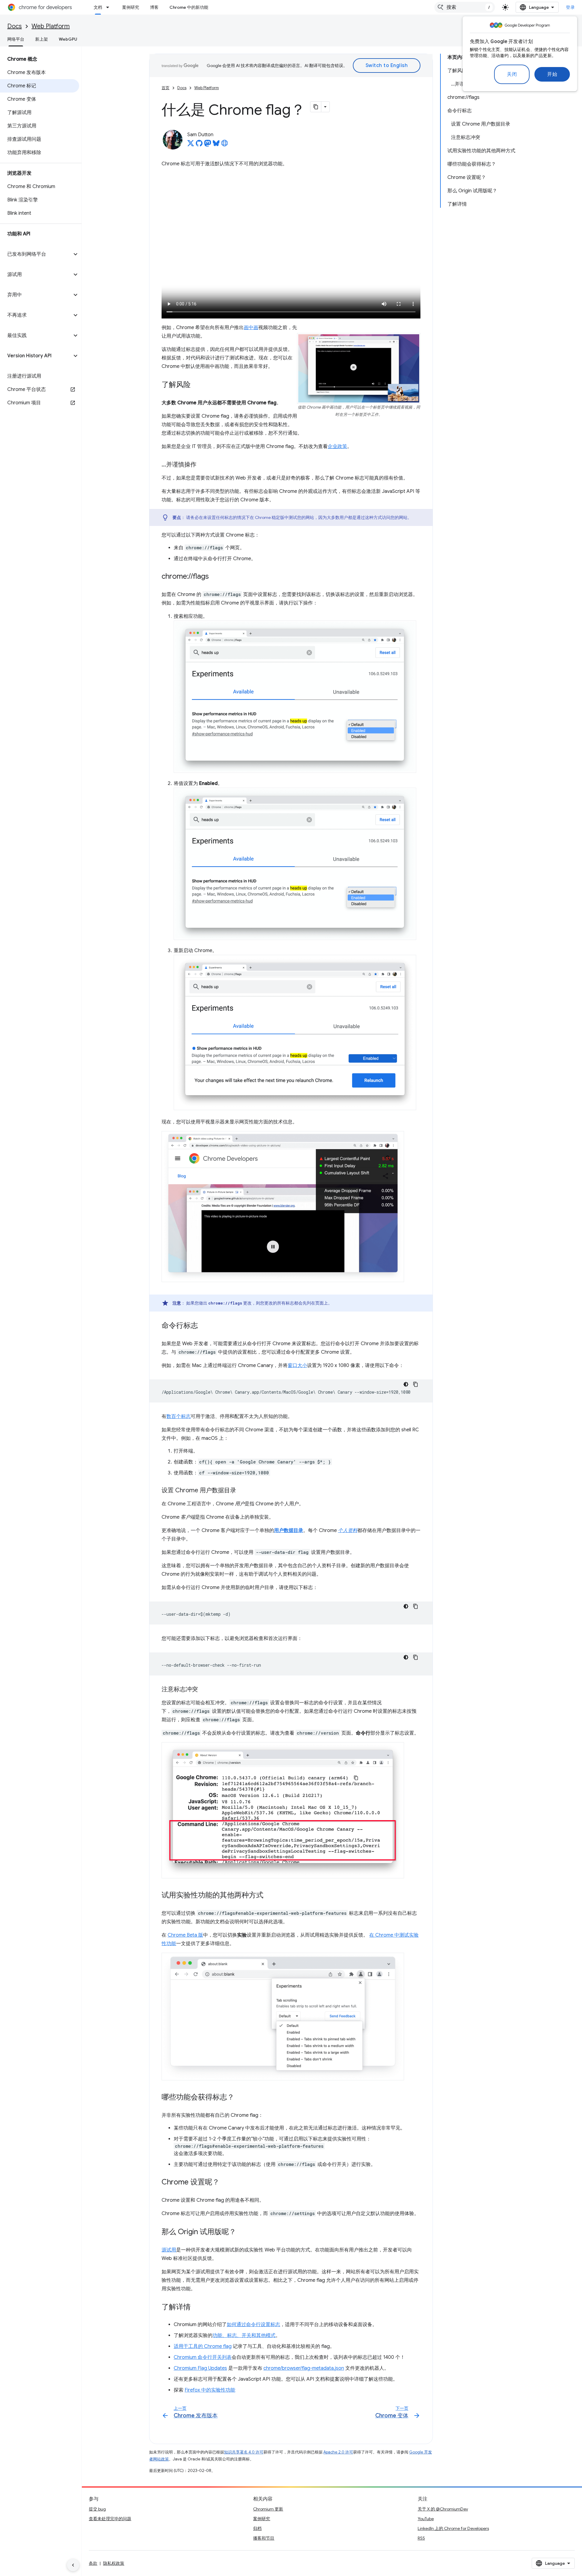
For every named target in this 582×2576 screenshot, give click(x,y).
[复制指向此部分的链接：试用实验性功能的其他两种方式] (269, 1895)
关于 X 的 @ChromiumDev (443, 2509)
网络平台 (16, 39)
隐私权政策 (114, 2563)
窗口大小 (297, 1365)
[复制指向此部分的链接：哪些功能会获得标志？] (240, 2098)
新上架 (42, 39)
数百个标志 (179, 1416)
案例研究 (131, 7)
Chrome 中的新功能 (189, 7)
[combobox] (465, 7)
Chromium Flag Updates (200, 2368)
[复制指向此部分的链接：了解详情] (197, 2308)
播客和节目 (264, 2538)
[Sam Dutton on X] (191, 145)
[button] (36, 254)
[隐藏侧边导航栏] (73, 2565)
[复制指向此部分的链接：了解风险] (197, 385)
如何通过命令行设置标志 (253, 2325)
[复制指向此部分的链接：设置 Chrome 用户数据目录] (242, 1491)
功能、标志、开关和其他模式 (244, 2335)
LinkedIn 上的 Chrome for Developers (453, 2528)
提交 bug (97, 2509)
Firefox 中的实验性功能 (210, 2390)
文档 (98, 7)
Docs (15, 26)
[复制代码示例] (416, 1384)
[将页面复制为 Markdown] (316, 107)
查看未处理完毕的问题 (110, 2519)
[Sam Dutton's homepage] (225, 145)
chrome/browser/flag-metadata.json (304, 2368)
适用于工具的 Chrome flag (203, 2346)
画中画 (251, 328)
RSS (421, 2538)
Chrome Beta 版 (185, 1935)
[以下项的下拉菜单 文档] (109, 7)
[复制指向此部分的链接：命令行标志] (204, 1326)
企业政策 (337, 446)
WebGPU (68, 39)
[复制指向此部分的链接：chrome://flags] (215, 577)
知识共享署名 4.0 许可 (244, 2452)
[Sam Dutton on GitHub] (199, 145)
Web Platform (51, 26)
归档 (257, 2528)
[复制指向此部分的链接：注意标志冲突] (204, 1690)
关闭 (512, 74)
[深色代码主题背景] (406, 1384)
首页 (166, 88)
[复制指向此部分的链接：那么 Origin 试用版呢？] (242, 2232)
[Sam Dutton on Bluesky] (216, 145)
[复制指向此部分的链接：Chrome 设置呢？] (226, 2183)
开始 (552, 74)
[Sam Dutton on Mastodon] (208, 145)
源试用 (169, 2250)
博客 (154, 7)
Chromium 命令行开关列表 (203, 2357)
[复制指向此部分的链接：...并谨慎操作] (202, 465)
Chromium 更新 (268, 2509)
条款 (93, 2563)
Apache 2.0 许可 (338, 2452)
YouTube (426, 2519)
